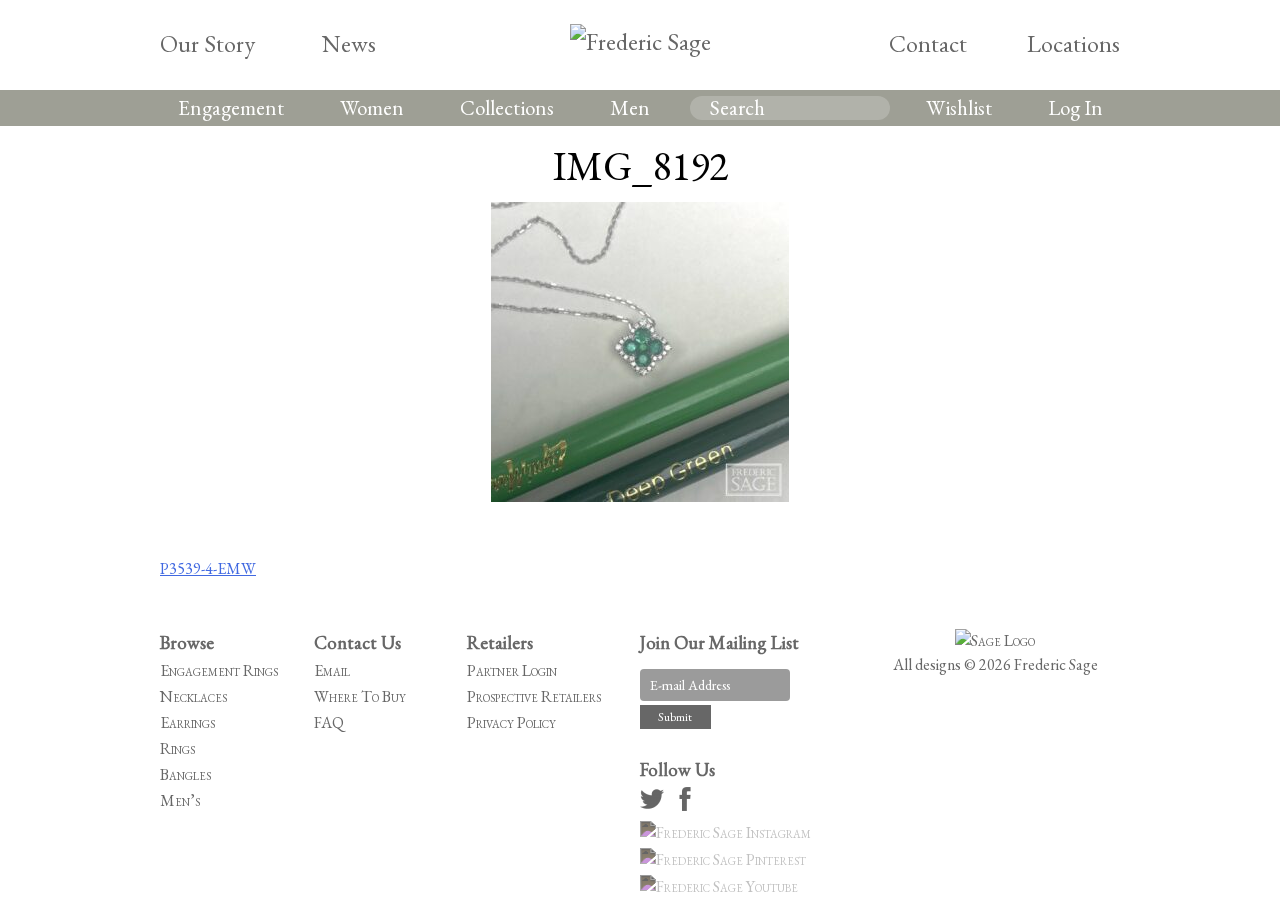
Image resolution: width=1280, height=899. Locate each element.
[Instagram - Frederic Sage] (728, 832)
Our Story (207, 43)
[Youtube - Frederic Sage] (722, 886)
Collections (507, 107)
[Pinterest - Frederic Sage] (726, 859)
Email (332, 670)
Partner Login (512, 670)
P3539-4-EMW (208, 568)
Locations (1073, 43)
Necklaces (193, 696)
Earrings (187, 722)
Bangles (185, 774)
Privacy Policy (511, 722)
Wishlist (959, 107)
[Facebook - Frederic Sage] (688, 805)
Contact (928, 43)
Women (372, 107)
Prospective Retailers (534, 696)
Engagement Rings (219, 670)
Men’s (180, 800)
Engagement (231, 107)
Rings (177, 748)
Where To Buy (360, 696)
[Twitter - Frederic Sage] (655, 805)
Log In (1075, 107)
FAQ (329, 722)
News (349, 43)
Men (630, 107)
